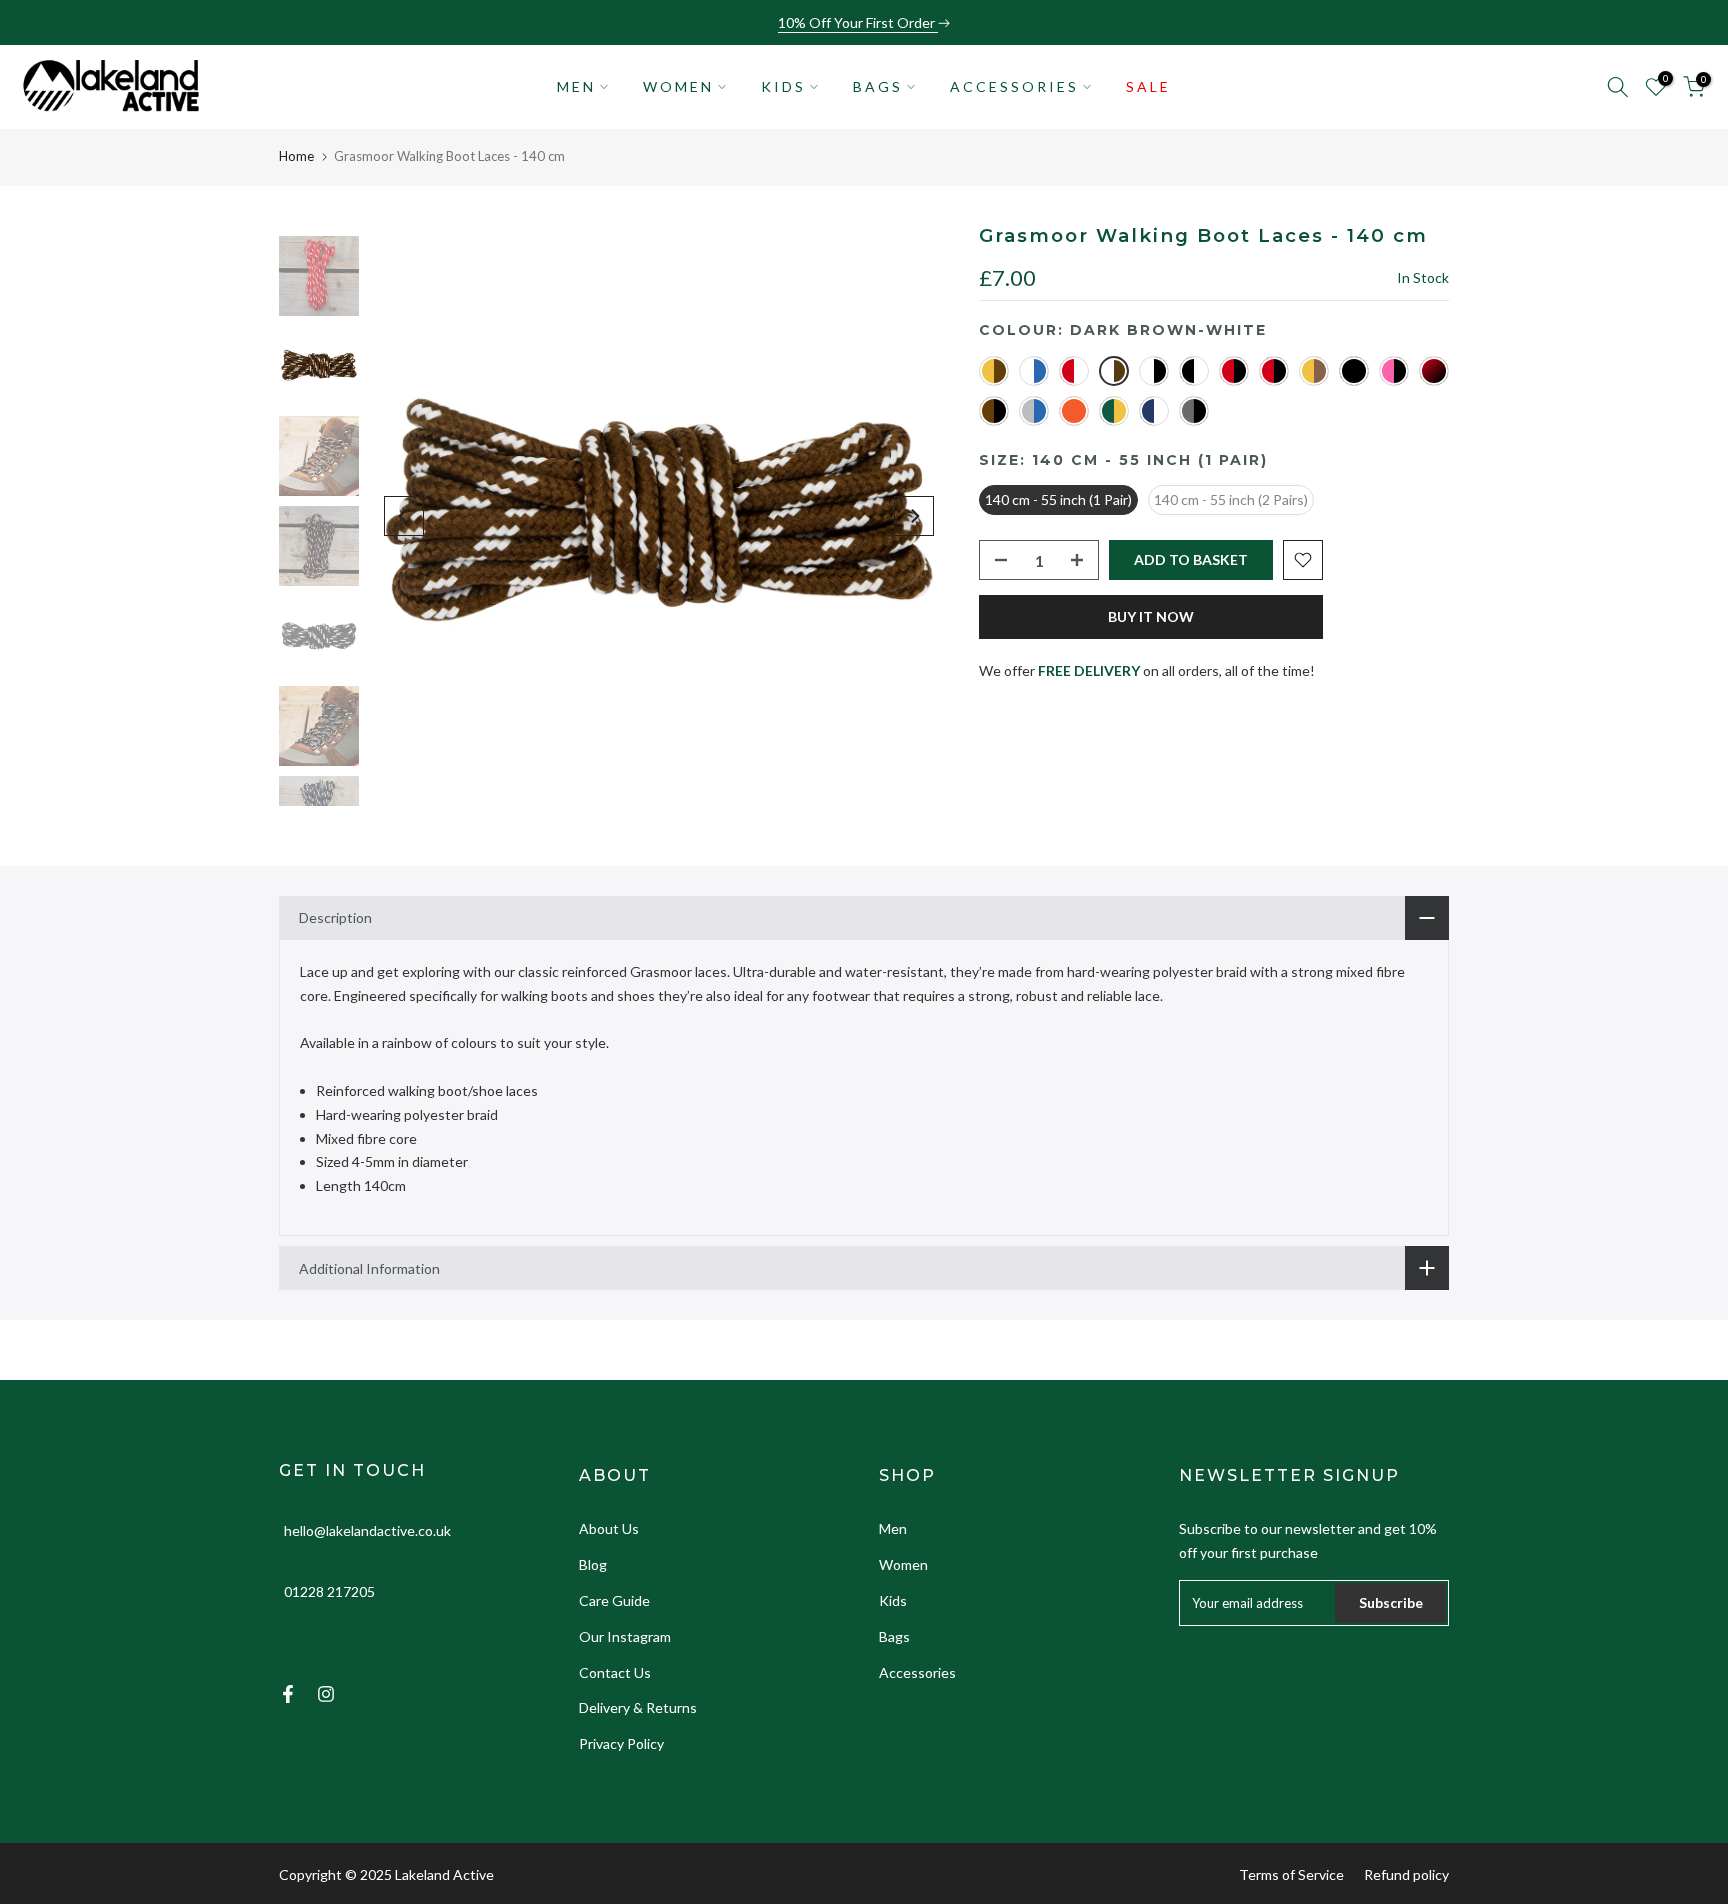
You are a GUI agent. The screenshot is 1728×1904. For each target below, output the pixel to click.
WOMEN (678, 86)
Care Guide (614, 1600)
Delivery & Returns (638, 1707)
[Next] (914, 516)
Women (903, 1564)
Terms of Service (1291, 1874)
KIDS (783, 86)
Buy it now (1151, 616)
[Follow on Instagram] (326, 1694)
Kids (893, 1600)
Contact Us (615, 1672)
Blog (593, 1564)
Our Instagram (625, 1636)
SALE (1148, 86)
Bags (894, 1636)
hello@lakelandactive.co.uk (367, 1530)
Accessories (917, 1672)
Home (296, 156)
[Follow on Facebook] (288, 1694)
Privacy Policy (621, 1743)
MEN (576, 86)
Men (893, 1528)
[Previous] (404, 516)
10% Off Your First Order (858, 22)
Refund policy (1406, 1874)
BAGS (878, 86)
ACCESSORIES (1014, 86)
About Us (609, 1528)
